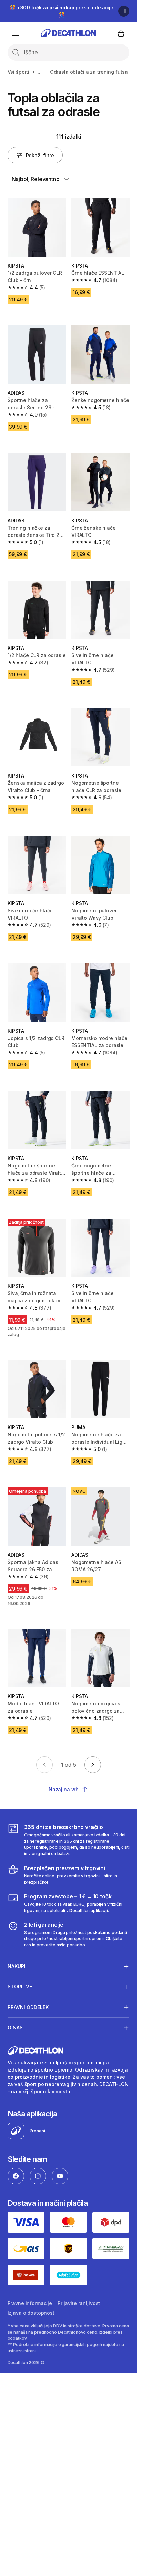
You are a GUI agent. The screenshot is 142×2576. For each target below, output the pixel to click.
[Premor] (124, 11)
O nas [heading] (15, 2028)
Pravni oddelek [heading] (28, 2007)
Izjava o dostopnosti (32, 2313)
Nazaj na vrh (64, 1789)
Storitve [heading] (20, 1987)
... (40, 72)
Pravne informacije (30, 2303)
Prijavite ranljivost (79, 2303)
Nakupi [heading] (17, 1966)
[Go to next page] (93, 1765)
